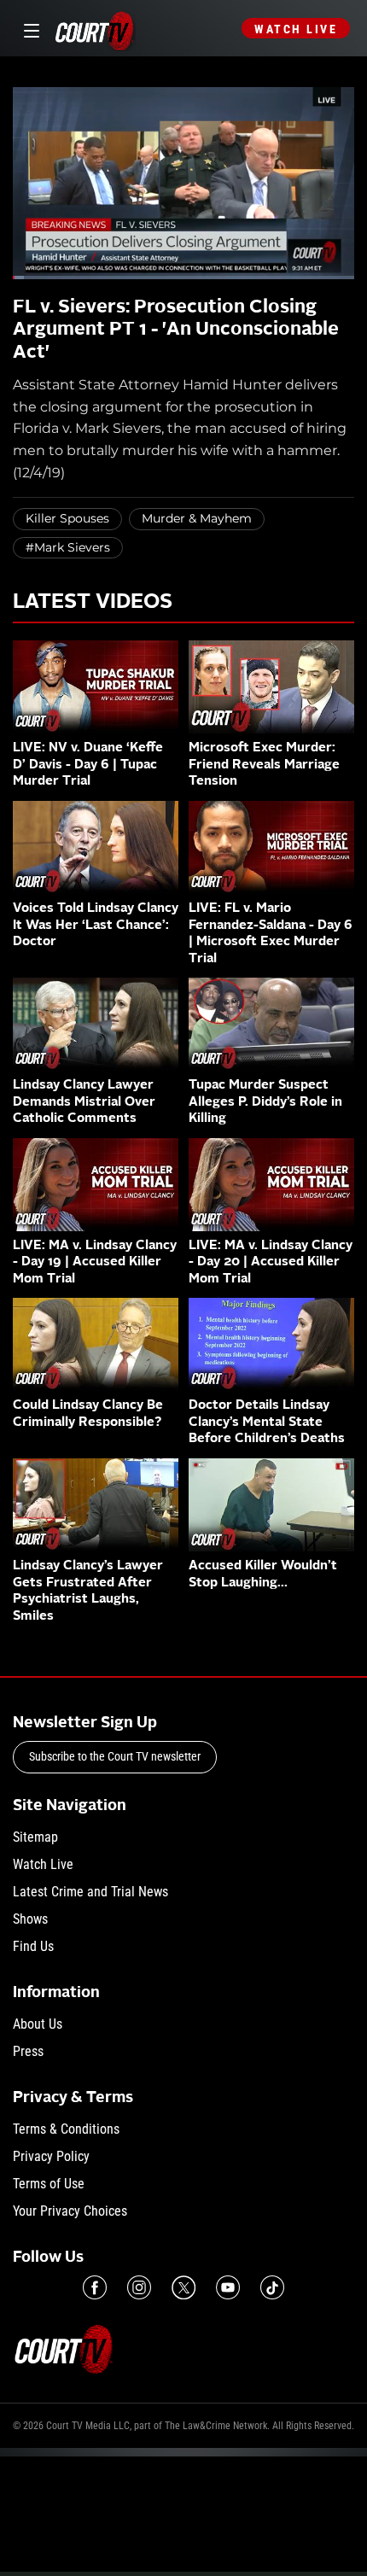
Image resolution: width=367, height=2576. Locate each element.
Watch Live (296, 29)
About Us (38, 2024)
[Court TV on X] (183, 2287)
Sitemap (35, 1837)
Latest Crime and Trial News (90, 1892)
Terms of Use (49, 2184)
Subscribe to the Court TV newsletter (115, 1756)
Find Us (33, 1946)
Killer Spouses (67, 518)
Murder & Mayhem (197, 518)
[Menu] (29, 29)
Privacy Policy (51, 2156)
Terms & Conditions (66, 2129)
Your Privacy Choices (70, 2211)
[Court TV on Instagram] (139, 2287)
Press (28, 2051)
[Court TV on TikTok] (272, 2287)
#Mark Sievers (68, 547)
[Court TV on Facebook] (95, 2287)
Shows (30, 1919)
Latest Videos (93, 603)
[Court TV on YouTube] (228, 2287)
